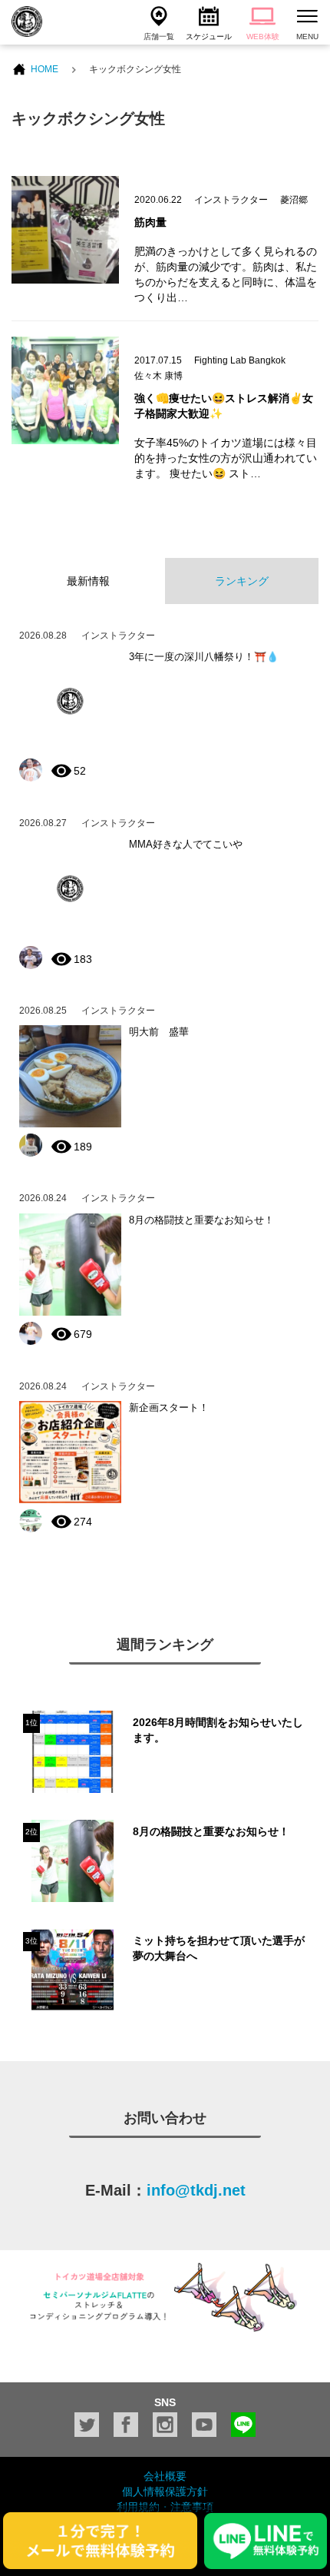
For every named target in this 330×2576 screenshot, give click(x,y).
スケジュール (209, 37)
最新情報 (88, 581)
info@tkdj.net (196, 2190)
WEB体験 (263, 37)
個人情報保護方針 (165, 2491)
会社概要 (165, 2476)
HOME (45, 69)
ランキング (242, 581)
